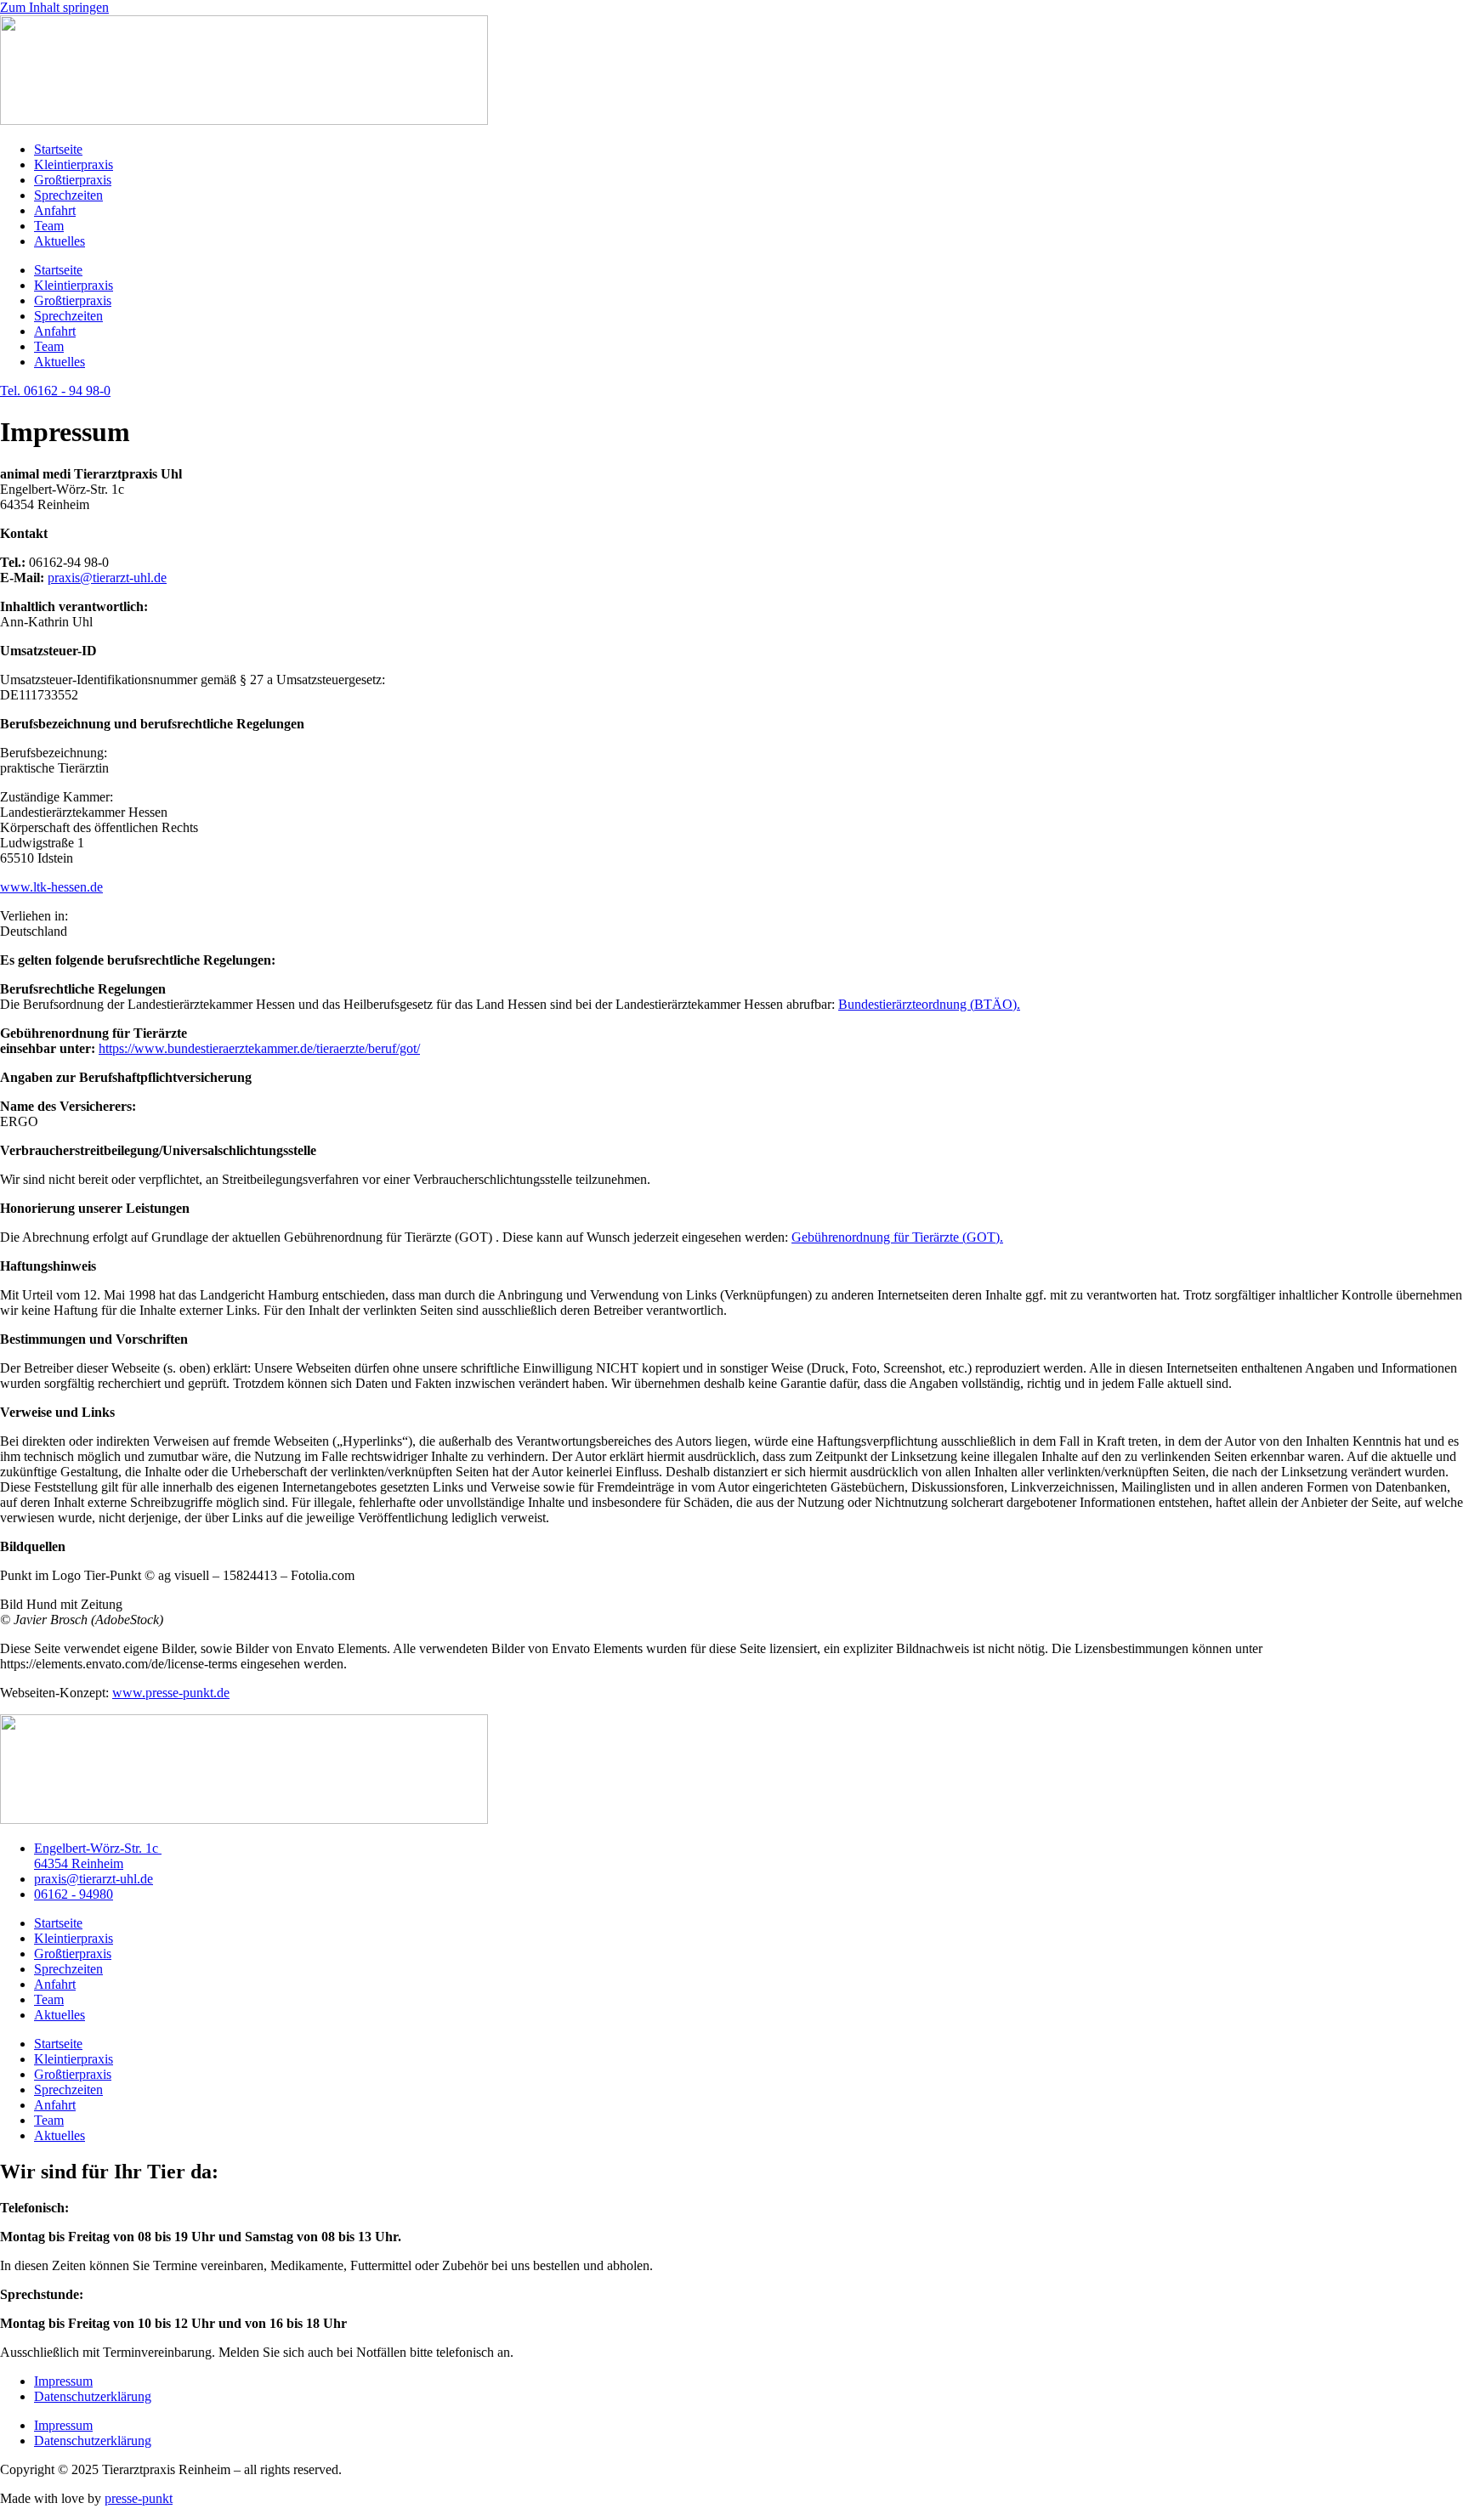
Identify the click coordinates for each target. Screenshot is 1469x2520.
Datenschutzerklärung (93, 2396)
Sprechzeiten (68, 195)
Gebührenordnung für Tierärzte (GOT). (897, 1237)
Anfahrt (55, 210)
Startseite (58, 149)
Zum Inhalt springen (54, 7)
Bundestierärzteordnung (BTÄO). (929, 1004)
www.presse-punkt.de (171, 1693)
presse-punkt (139, 2498)
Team (49, 226)
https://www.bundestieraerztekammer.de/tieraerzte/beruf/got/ (259, 1048)
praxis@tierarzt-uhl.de (107, 578)
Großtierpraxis (73, 180)
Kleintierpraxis (74, 164)
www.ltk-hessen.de (51, 887)
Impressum (63, 2381)
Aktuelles (60, 241)
